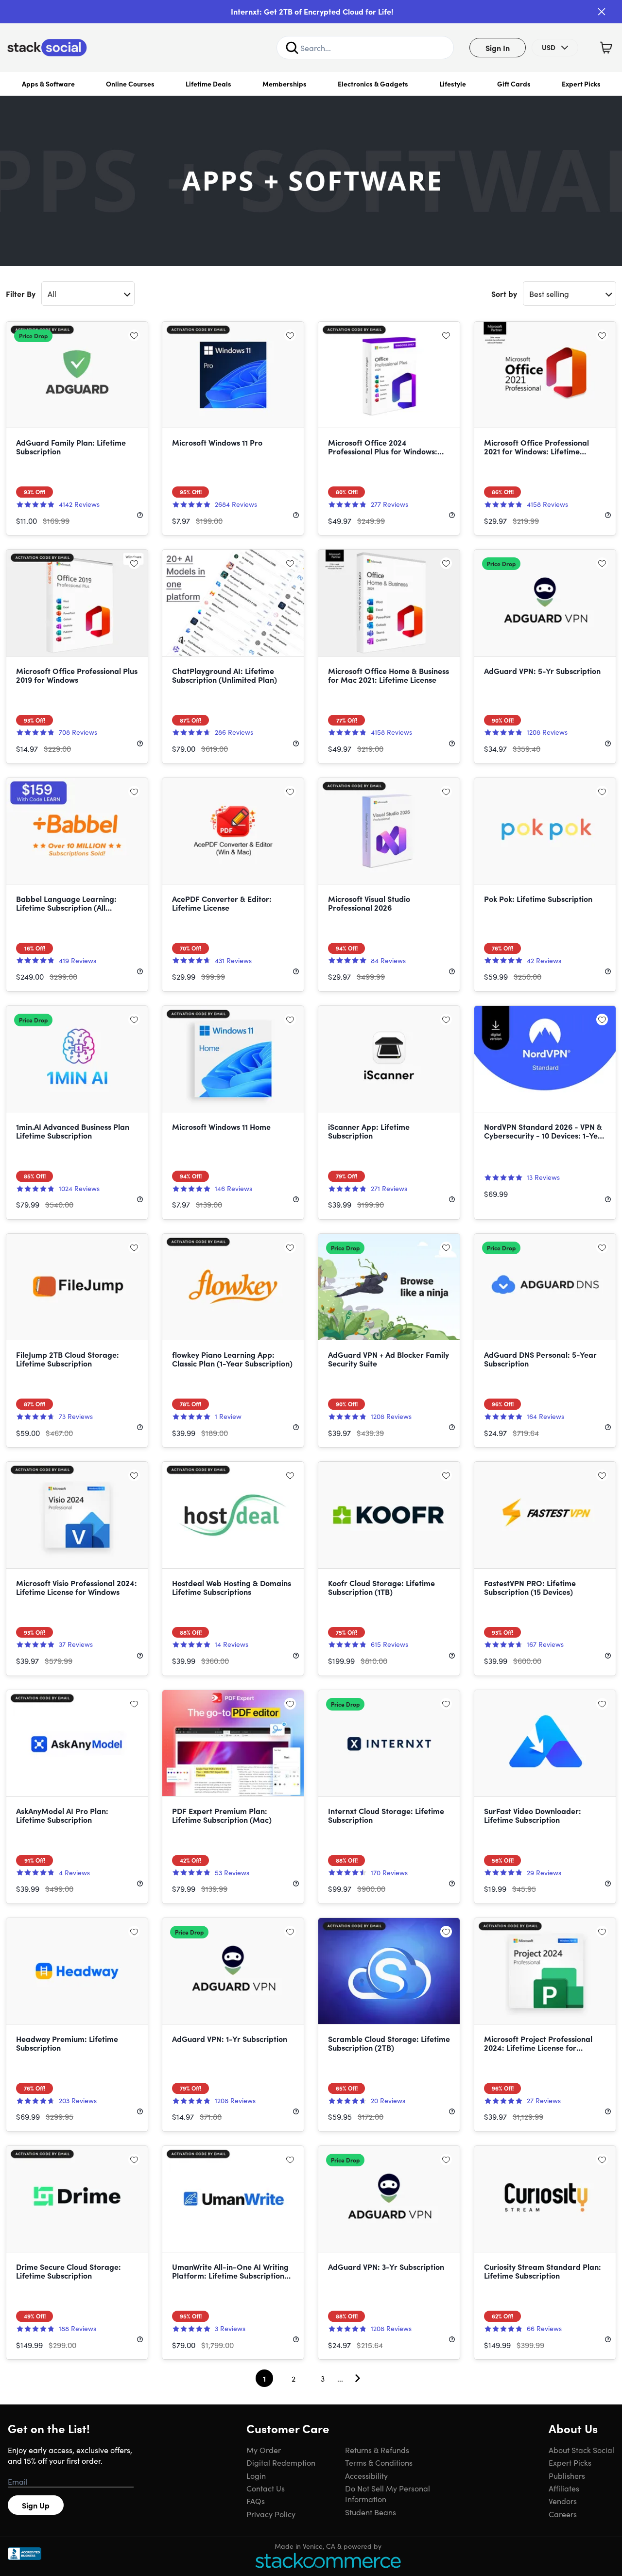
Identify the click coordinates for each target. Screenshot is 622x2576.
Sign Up (36, 2505)
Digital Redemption (281, 2462)
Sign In (498, 48)
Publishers (567, 2475)
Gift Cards (514, 84)
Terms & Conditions (379, 2462)
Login (256, 2475)
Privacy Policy (271, 2514)
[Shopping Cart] (606, 48)
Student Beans (371, 2512)
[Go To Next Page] (358, 2378)
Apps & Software (48, 84)
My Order (264, 2450)
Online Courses (130, 84)
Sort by (504, 294)
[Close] (602, 12)
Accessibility (366, 2475)
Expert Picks (581, 84)
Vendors (563, 2501)
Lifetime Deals (208, 84)
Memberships (285, 84)
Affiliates (564, 2488)
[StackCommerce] (328, 2560)
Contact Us (266, 2488)
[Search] (292, 48)
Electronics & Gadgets (373, 84)
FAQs (256, 2501)
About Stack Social (581, 2450)
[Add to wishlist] (134, 335)
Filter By (21, 294)
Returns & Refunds (377, 2450)
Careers (563, 2514)
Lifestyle (453, 84)
